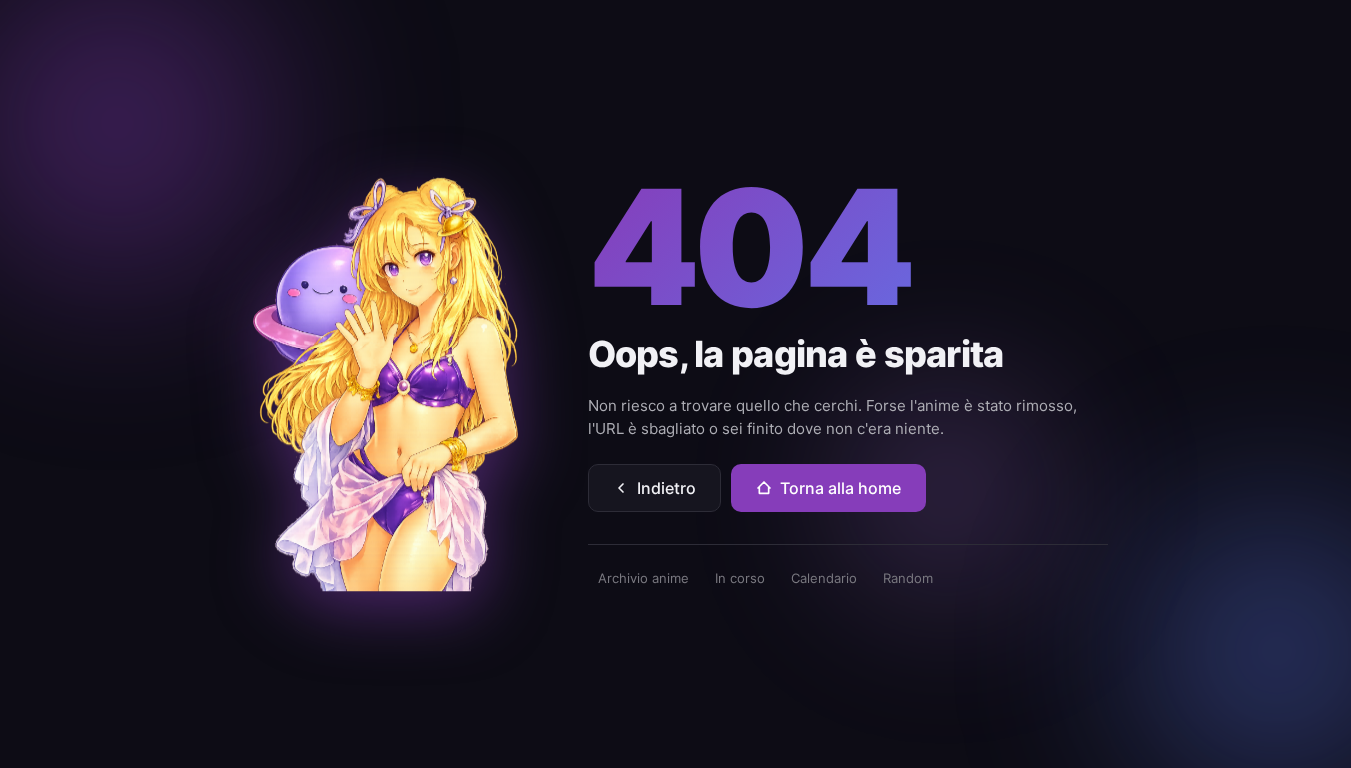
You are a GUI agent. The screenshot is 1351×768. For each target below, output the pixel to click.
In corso (740, 578)
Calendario (824, 578)
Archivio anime (643, 578)
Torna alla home (840, 488)
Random (908, 578)
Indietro (666, 488)
